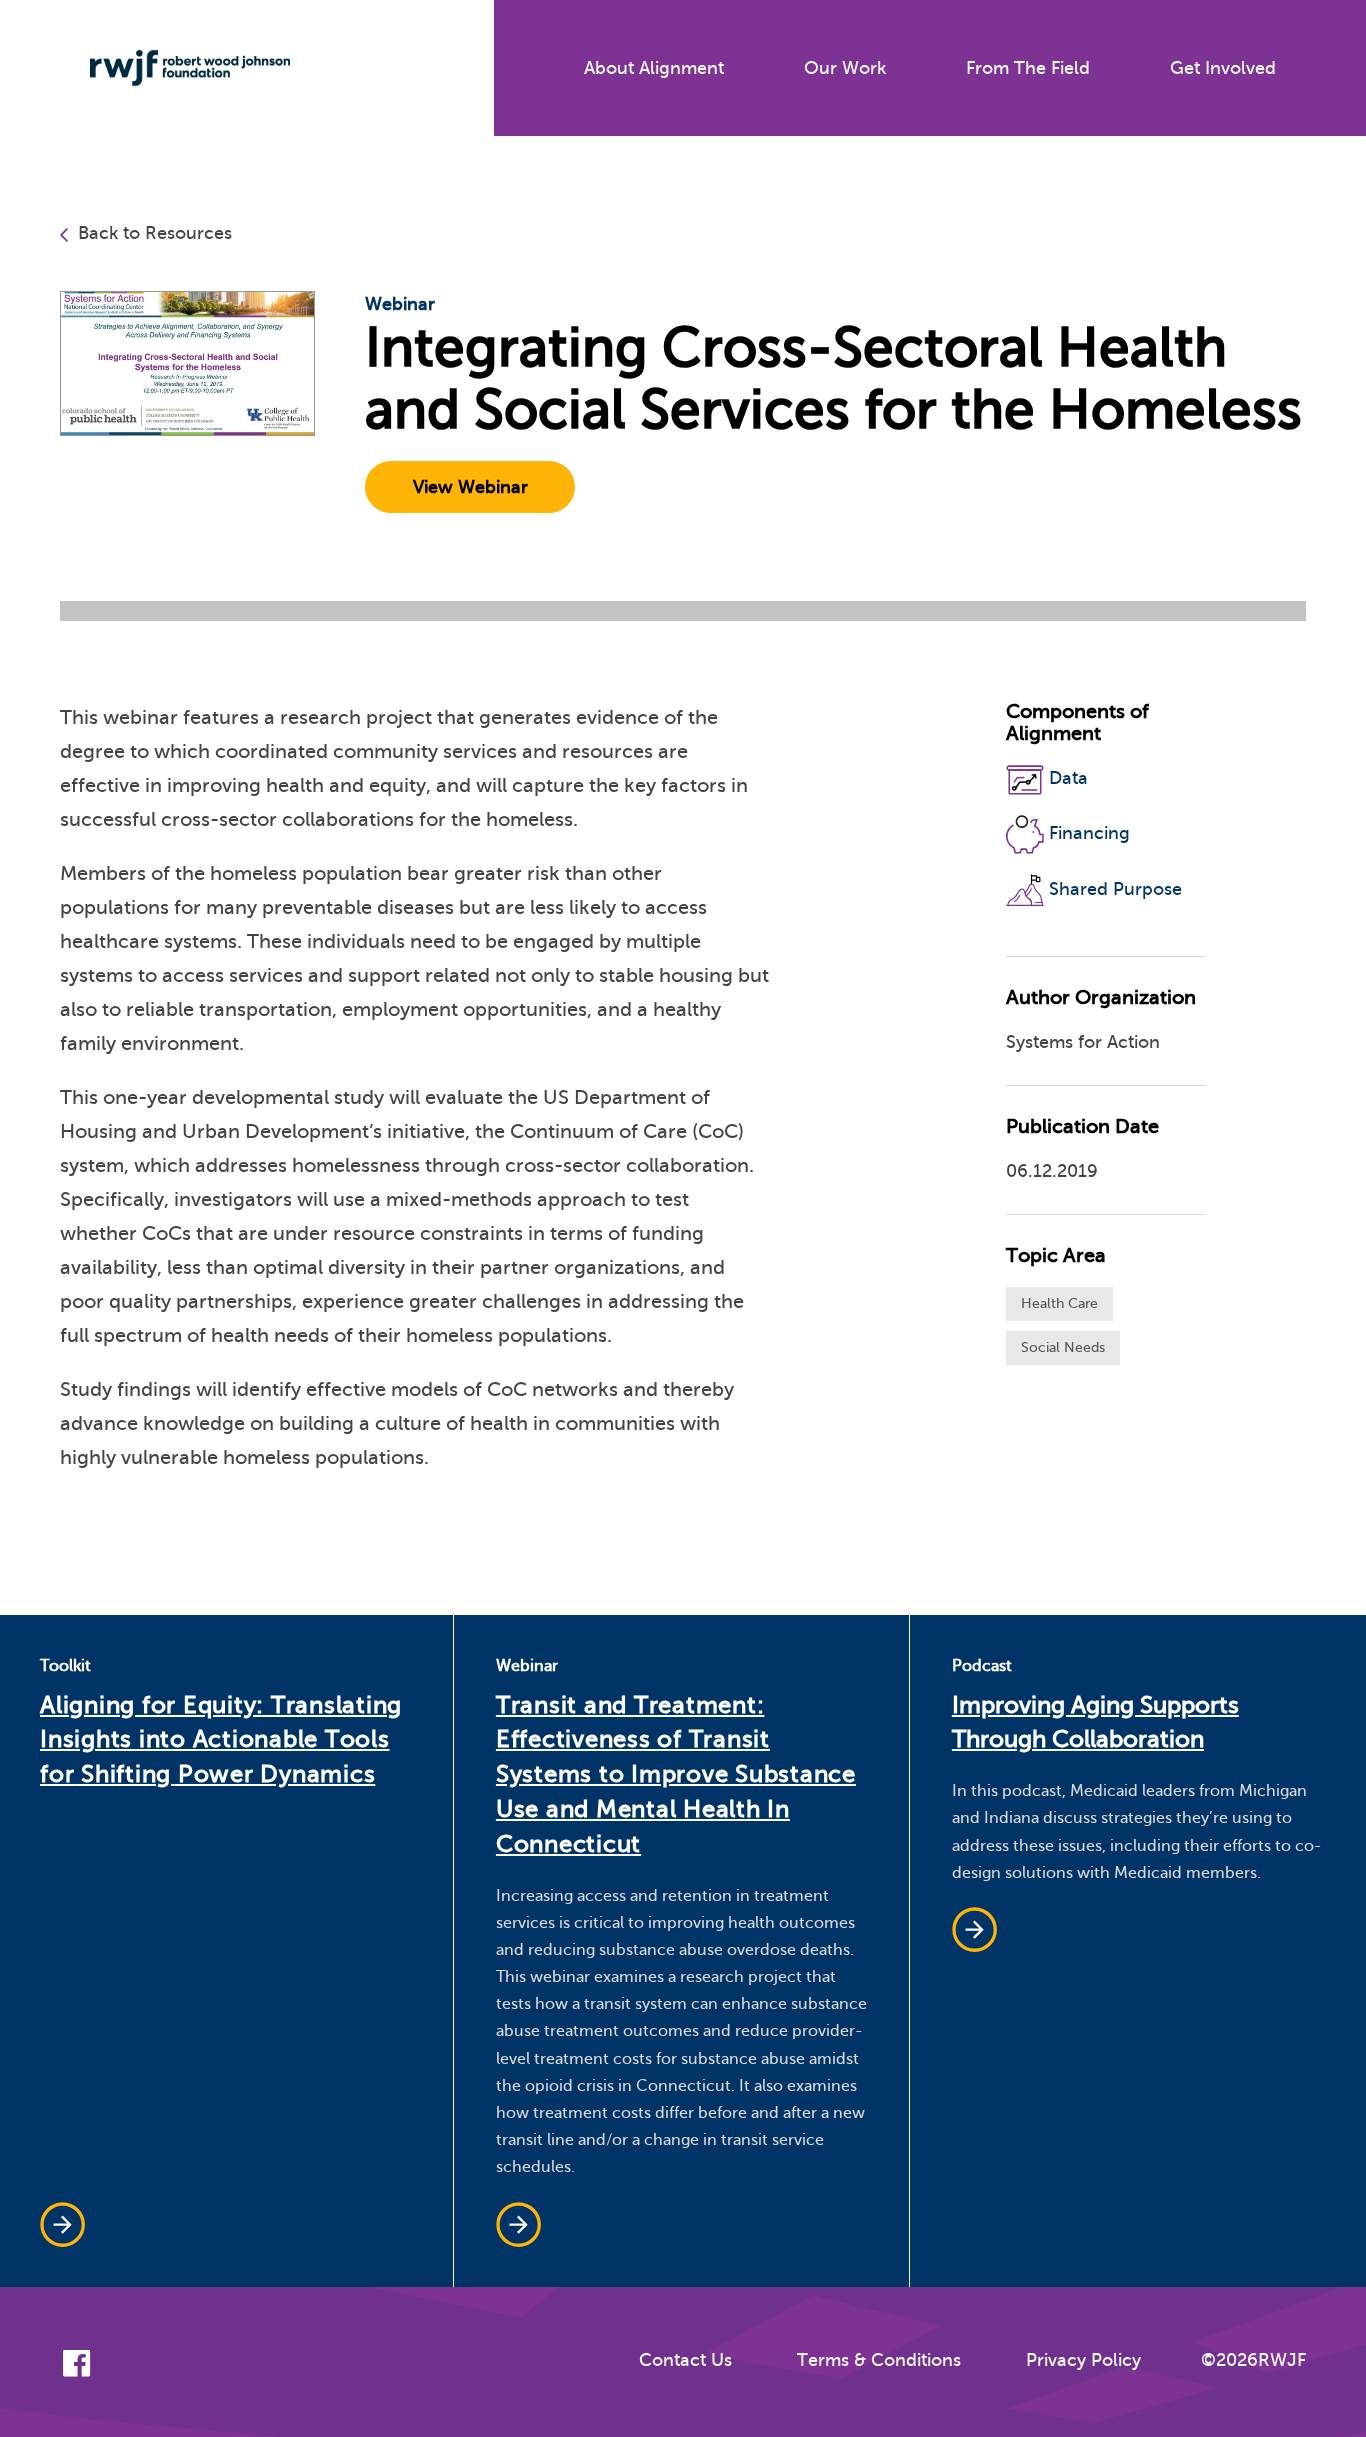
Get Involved (1223, 68)
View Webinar (470, 487)
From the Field (1028, 68)
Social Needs (1063, 1347)
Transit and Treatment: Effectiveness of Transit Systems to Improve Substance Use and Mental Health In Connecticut (676, 1775)
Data (1068, 779)
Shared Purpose (1115, 888)
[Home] (175, 68)
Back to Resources (155, 233)
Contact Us (685, 2360)
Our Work (845, 68)
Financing (1089, 833)
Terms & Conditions (879, 2360)
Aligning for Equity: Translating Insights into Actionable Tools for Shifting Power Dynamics (221, 1740)
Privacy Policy (1083, 2360)
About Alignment (654, 68)
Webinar (400, 304)
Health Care (1059, 1303)
